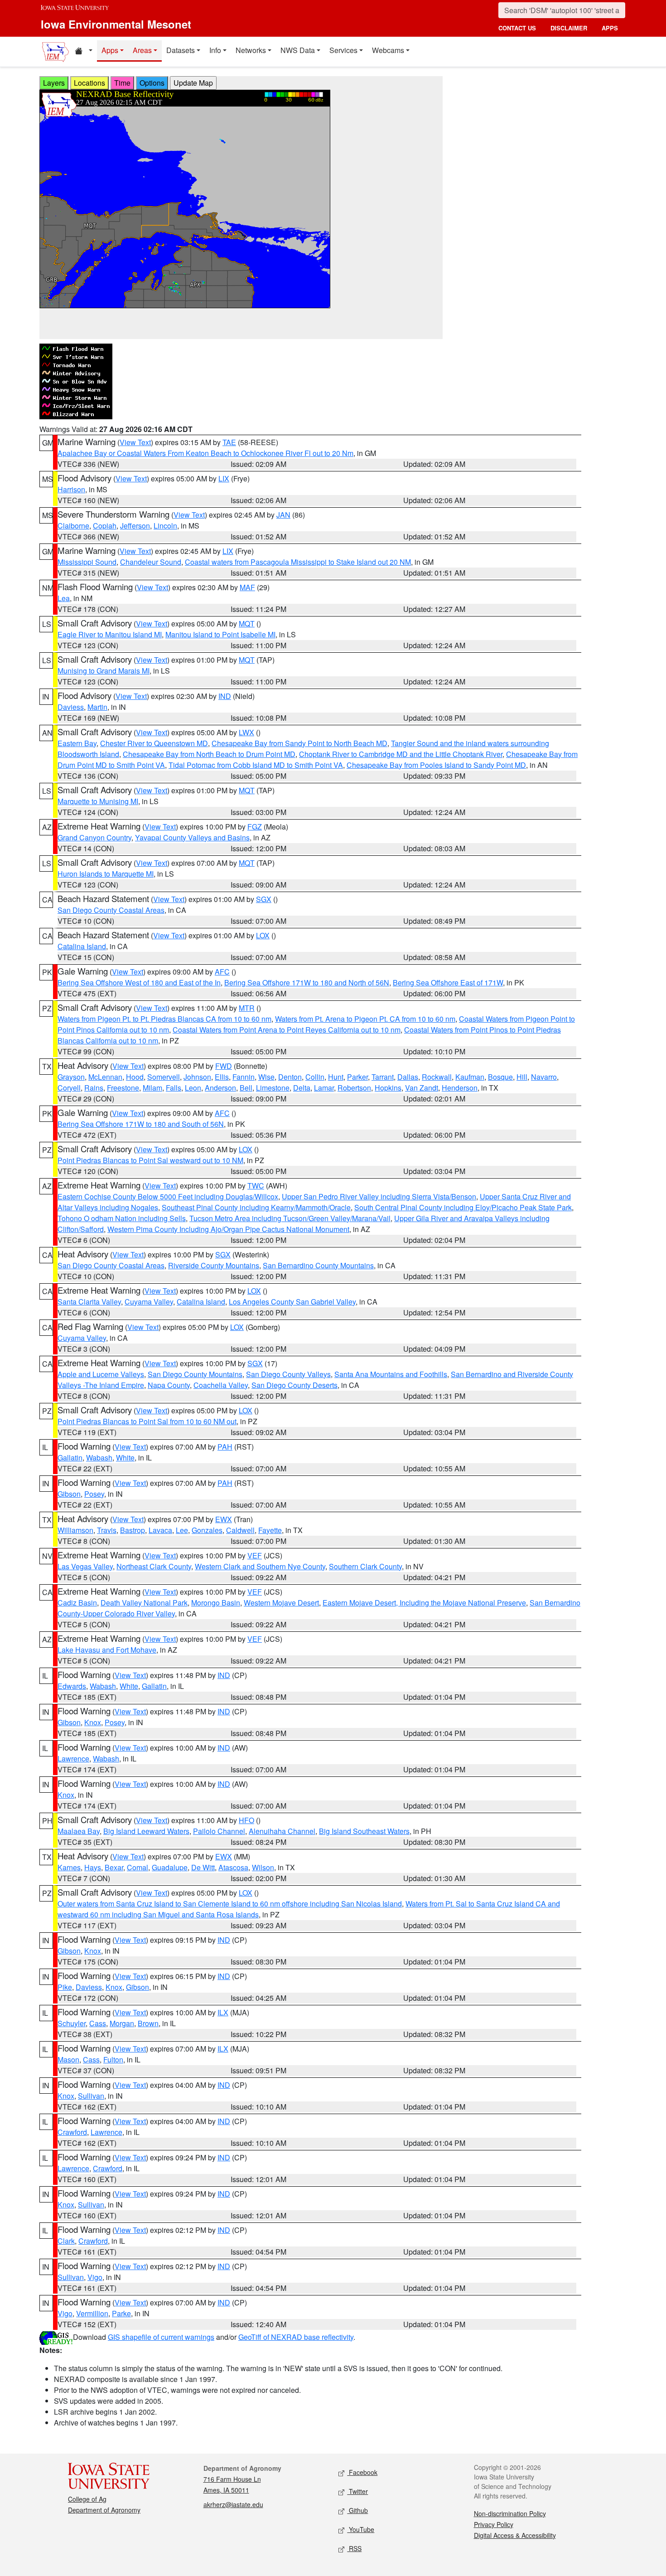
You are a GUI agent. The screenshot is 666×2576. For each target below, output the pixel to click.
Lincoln (165, 526)
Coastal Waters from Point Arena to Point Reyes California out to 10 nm (287, 1030)
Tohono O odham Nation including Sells (122, 1218)
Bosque (500, 1077)
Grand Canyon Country (94, 837)
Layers (54, 83)
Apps (110, 50)
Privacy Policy (494, 2524)
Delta (302, 1088)
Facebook (362, 2472)
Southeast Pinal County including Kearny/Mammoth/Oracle (256, 1207)
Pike (65, 1987)
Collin (315, 1077)
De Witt (203, 1867)
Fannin (244, 1077)
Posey (94, 1494)
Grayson (71, 1077)
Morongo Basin (216, 1603)
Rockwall (437, 1077)
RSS (354, 2548)
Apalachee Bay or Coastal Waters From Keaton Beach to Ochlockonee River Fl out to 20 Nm (205, 453)
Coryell (69, 1088)
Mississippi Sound (87, 562)
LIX (224, 478)
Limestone (273, 1088)
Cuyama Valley (149, 1302)
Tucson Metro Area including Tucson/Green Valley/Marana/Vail (290, 1218)
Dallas (408, 1077)
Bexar (114, 1867)
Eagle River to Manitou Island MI (110, 634)
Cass (98, 2023)
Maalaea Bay (79, 1831)
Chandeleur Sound (151, 562)
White (125, 1458)
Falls (174, 1088)
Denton (290, 1077)
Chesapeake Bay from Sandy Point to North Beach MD (299, 743)
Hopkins (388, 1088)
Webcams (388, 50)
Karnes (69, 1867)
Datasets (181, 50)
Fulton (113, 2059)
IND (225, 696)
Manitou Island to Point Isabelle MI (220, 634)
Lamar (324, 1088)
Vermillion (92, 2313)
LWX (246, 732)
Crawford (72, 2132)
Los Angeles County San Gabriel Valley (292, 1302)
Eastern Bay (77, 743)
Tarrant (383, 1077)
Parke (121, 2313)
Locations (89, 83)
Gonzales (207, 1530)
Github (357, 2510)
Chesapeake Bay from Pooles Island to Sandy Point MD (436, 765)
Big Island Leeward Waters (146, 1831)
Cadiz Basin (77, 1603)
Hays (93, 1867)
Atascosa (233, 1867)
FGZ (255, 827)
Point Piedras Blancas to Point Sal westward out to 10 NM (150, 1160)
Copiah (105, 526)
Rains (94, 1088)
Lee (182, 1530)
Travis (107, 1530)
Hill (522, 1077)
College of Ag (87, 2499)
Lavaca (160, 1530)
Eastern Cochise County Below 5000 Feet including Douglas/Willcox (168, 1196)
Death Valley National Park (144, 1603)
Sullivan (91, 2096)
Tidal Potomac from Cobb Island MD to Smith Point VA (256, 765)
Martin (97, 707)
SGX (264, 899)
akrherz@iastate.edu (233, 2504)
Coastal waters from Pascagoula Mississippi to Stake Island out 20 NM (298, 562)
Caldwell (240, 1530)
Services (343, 50)
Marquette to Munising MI (98, 801)
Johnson (197, 1077)
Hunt (336, 1077)
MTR (247, 1008)
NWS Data (298, 50)
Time (122, 83)
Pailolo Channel (219, 1831)
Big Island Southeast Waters (364, 1831)
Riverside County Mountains (214, 1265)
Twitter (357, 2491)
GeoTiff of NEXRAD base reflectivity (296, 2337)
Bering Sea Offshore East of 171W (448, 982)
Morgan (122, 2023)
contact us (517, 28)
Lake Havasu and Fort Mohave (107, 1650)
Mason (68, 2059)
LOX (263, 935)
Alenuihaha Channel (282, 1831)
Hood (135, 1077)
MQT (247, 623)
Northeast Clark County (154, 1566)
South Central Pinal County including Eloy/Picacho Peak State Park (463, 1207)
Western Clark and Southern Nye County (260, 1566)
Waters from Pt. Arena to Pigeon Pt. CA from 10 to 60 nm (365, 1019)
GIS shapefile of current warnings (161, 2337)
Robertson (354, 1088)
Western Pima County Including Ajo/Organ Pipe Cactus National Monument (228, 1229)
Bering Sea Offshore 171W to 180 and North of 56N (307, 982)
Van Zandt (422, 1088)
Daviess (71, 707)
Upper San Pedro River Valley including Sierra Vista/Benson (379, 1196)
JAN (283, 515)
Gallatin (70, 1458)
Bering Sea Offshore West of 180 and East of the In (139, 982)
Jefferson (135, 526)
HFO (246, 1820)
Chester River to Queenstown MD (154, 743)
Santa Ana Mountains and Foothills (391, 1374)
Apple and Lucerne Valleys (101, 1374)
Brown (148, 2023)
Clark (66, 2241)
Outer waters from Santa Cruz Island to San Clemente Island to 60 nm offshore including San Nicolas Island (230, 1904)
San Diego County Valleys (288, 1374)
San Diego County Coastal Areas (111, 910)
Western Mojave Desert (281, 1603)
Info (215, 50)
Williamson (75, 1530)
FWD (224, 1066)
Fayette (270, 1530)
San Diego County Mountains (195, 1374)
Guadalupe (170, 1867)
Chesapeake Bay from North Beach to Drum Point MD (209, 754)
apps (610, 28)
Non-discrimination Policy (510, 2513)
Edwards (72, 1686)
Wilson (263, 1867)
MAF (247, 587)
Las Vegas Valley (85, 1566)
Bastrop (133, 1530)
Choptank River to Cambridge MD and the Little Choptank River (401, 754)
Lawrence (73, 1759)
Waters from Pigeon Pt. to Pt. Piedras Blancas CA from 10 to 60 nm (164, 1019)
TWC (256, 1186)
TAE (229, 442)
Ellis (222, 1077)
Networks (251, 50)
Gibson (69, 1494)
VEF (255, 1555)
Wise (266, 1077)
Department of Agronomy (104, 2510)
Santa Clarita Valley (89, 1302)
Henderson (460, 1088)
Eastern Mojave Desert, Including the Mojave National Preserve (424, 1603)
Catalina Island (82, 946)
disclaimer (569, 28)
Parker (357, 1077)
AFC (222, 972)
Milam (152, 1088)
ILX (223, 2012)
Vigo (95, 2277)
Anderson (220, 1088)
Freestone (123, 1088)
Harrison (71, 489)
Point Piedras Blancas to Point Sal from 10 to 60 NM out (147, 1421)
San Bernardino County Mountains (318, 1265)
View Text (135, 442)
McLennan (105, 1077)
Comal (138, 1867)
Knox (93, 1722)
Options (152, 83)
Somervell (164, 1077)
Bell (246, 1088)
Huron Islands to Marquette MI (106, 874)
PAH (225, 1447)
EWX (224, 1519)
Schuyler (72, 2023)
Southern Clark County (365, 1566)
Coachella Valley (221, 1385)
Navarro (544, 1077)
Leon (193, 1088)
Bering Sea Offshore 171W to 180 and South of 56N (141, 1124)
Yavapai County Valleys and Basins (192, 837)
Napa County (169, 1385)
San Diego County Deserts (294, 1385)
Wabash (99, 1458)
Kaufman (470, 1077)
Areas (142, 50)
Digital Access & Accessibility (515, 2535)
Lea (64, 598)
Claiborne (73, 526)
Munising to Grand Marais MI (104, 671)
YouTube (361, 2529)
